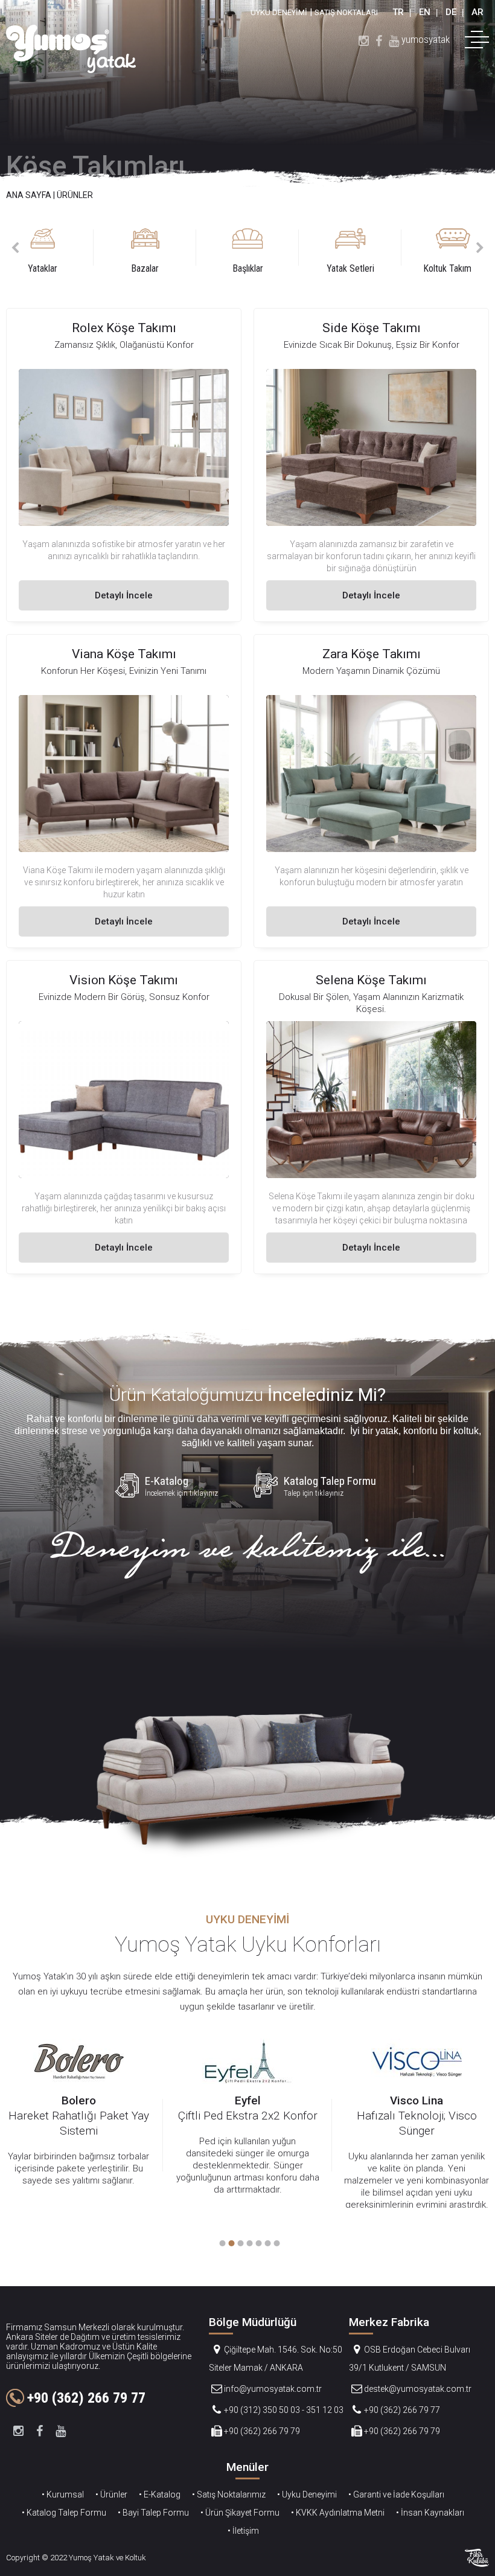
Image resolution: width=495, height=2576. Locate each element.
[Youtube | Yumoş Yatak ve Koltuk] (394, 40)
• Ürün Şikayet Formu (240, 2513)
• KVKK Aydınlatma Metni (338, 2513)
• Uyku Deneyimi (307, 2494)
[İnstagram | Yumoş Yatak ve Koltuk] (364, 40)
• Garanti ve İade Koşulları (396, 2494)
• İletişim (243, 2531)
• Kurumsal (63, 2494)
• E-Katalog (160, 2494)
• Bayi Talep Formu (153, 2513)
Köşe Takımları (96, 166)
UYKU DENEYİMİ (279, 12)
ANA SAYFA (29, 195)
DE (451, 12)
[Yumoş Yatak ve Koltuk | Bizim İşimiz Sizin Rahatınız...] (71, 49)
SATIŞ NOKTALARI (346, 12)
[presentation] (15, 248)
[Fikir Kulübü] (477, 2558)
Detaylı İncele (124, 595)
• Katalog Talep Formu (64, 2513)
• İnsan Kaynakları (430, 2513)
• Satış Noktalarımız (229, 2494)
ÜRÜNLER (75, 195)
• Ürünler (111, 2494)
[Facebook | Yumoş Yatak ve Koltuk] (379, 40)
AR (477, 12)
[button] (221, 2243)
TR (398, 12)
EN (425, 12)
